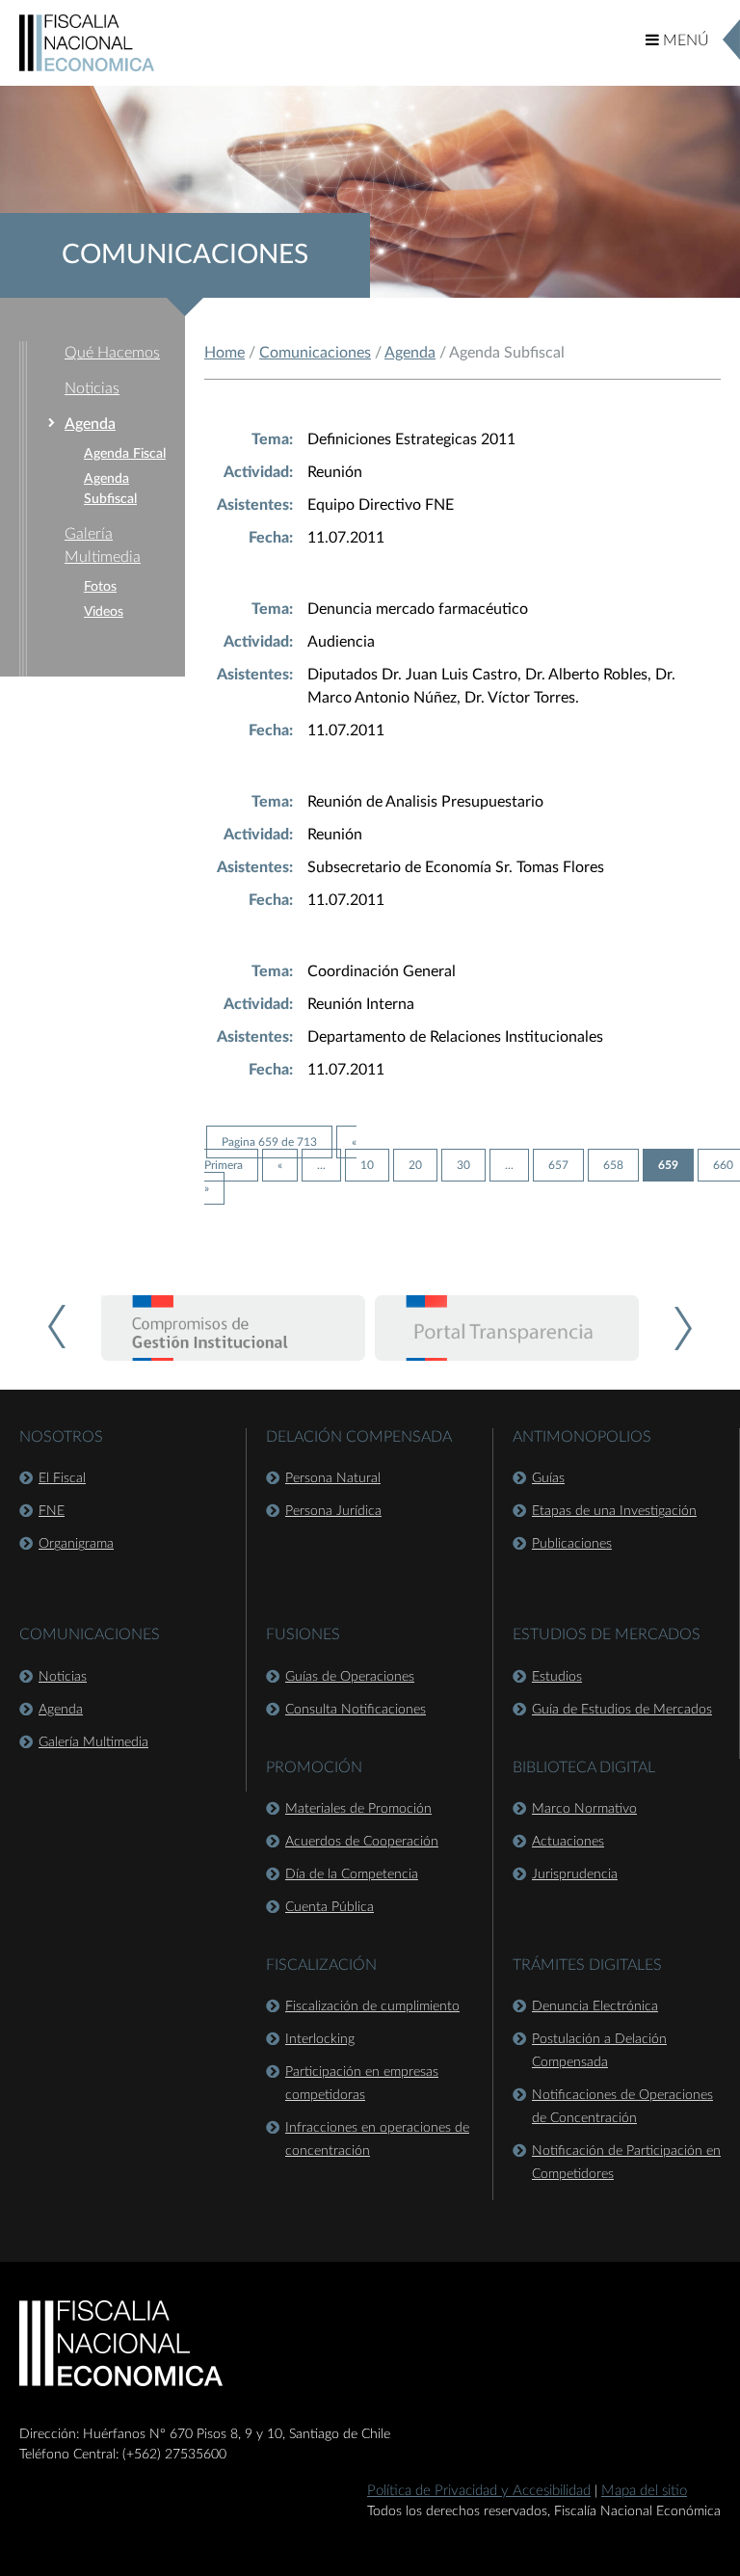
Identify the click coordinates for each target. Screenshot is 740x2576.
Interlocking (320, 2039)
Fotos (100, 587)
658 (613, 1165)
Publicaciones (572, 1544)
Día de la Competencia (352, 1874)
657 (558, 1165)
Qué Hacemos (112, 353)
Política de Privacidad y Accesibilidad (479, 2491)
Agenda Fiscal (125, 454)
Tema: (272, 439)
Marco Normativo (584, 1809)
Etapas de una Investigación (614, 1511)
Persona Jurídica (333, 1511)
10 (367, 1165)
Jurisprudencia (575, 1874)
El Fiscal (62, 1478)
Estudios (557, 1677)
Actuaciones (568, 1842)
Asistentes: (255, 505)
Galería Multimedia (93, 1742)
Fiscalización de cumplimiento (372, 2006)
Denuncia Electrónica (595, 2006)
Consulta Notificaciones (356, 1710)
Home (225, 353)
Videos (104, 612)
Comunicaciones (315, 353)
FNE (52, 1511)
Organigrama (76, 1544)
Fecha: (271, 538)
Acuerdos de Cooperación (362, 1842)
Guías (548, 1478)
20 (415, 1165)
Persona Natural (333, 1478)
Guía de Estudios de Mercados (622, 1710)
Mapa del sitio (644, 2491)
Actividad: (258, 472)
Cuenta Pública (330, 1907)
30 (463, 1165)
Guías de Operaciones (350, 1677)
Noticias (92, 388)
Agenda (90, 424)
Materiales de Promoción (358, 1809)
